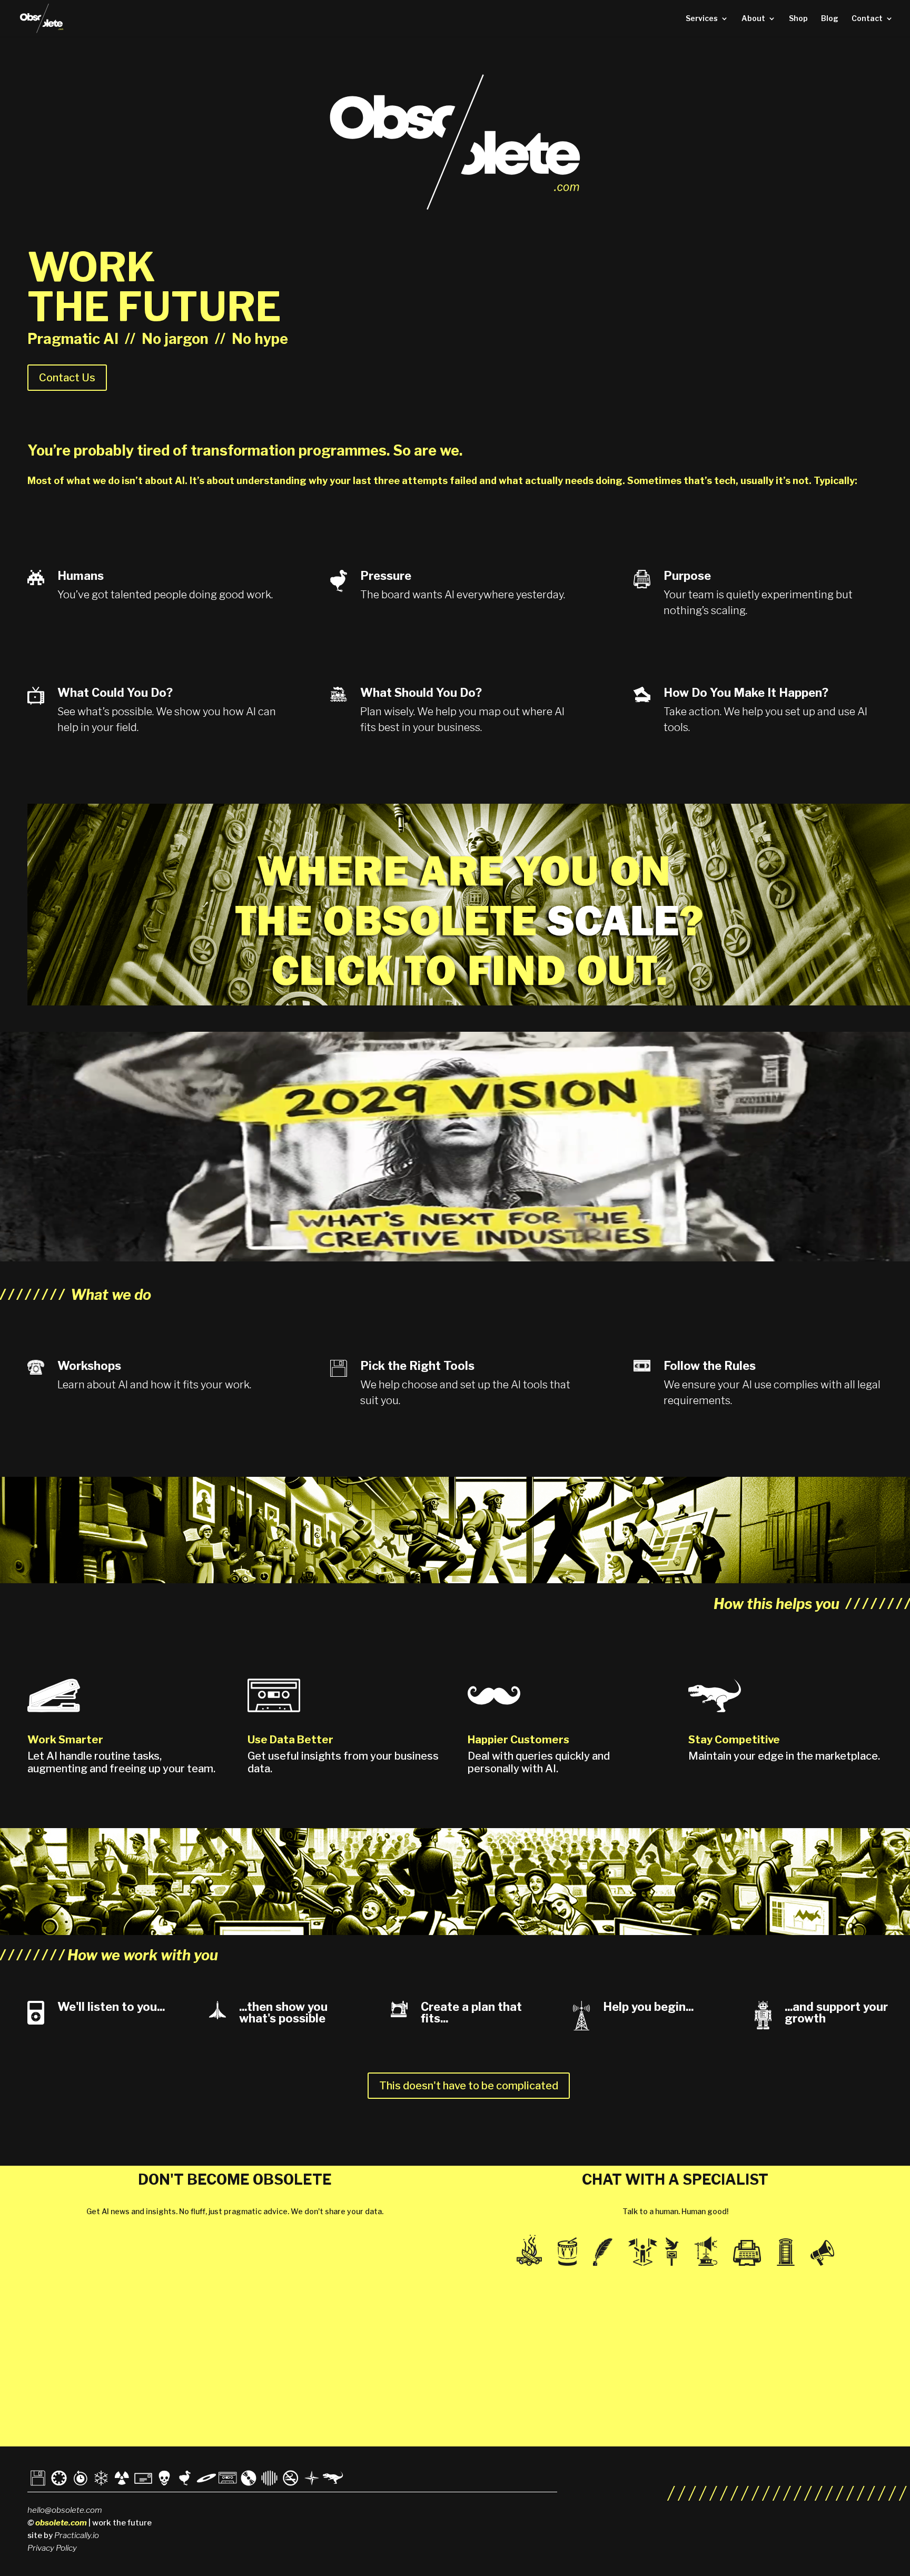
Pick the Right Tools (417, 1366)
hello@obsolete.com (65, 2510)
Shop (798, 19)
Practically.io (77, 2535)
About (753, 19)
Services (702, 19)
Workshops (89, 1366)
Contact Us (67, 378)
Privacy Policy (52, 2548)
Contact (867, 19)
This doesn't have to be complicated (469, 2086)
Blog (830, 19)
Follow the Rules (710, 1366)
